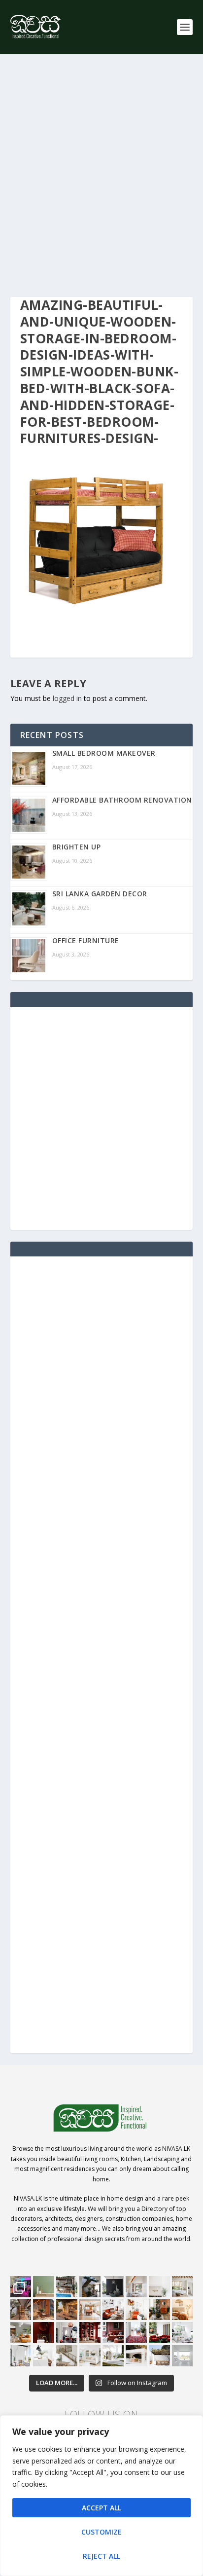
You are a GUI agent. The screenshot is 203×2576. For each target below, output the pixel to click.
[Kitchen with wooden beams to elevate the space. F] (183, 2287)
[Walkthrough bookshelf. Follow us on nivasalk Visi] (21, 2310)
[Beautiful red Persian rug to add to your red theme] (136, 2333)
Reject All (101, 2556)
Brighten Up (77, 847)
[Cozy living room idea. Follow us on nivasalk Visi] (90, 2356)
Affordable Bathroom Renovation (122, 800)
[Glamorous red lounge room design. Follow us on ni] (159, 2333)
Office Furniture (86, 940)
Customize (101, 2532)
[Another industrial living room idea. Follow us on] (113, 2310)
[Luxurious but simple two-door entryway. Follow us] (113, 2356)
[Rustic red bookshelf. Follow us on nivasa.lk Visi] (90, 2333)
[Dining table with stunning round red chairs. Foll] (67, 2333)
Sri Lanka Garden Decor (100, 894)
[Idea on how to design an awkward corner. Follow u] (136, 2310)
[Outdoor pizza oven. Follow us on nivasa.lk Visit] (67, 2287)
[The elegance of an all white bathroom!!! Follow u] (183, 2356)
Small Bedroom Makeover (104, 753)
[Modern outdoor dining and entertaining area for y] (159, 2356)
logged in (67, 698)
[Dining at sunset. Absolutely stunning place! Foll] (67, 2310)
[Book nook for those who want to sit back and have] (136, 2287)
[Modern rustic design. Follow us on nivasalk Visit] (67, 2356)
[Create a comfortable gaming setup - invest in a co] (21, 2287)
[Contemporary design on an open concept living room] (183, 2333)
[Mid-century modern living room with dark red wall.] (113, 2333)
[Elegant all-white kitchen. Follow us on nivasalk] (44, 2356)
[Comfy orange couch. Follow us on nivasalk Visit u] (21, 2333)
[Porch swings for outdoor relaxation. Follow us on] (21, 2356)
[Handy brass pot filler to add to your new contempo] (159, 2287)
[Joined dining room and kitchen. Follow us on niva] (90, 2310)
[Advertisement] (101, 176)
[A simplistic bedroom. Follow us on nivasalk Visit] (183, 2310)
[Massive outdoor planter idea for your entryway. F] (113, 2287)
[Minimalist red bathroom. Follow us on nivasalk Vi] (44, 2333)
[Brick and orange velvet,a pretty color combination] (159, 2310)
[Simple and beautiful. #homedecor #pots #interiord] (44, 2287)
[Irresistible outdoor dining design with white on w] (136, 2356)
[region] (101, 2496)
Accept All (101, 2508)
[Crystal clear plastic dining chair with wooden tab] (44, 2310)
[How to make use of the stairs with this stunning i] (90, 2287)
